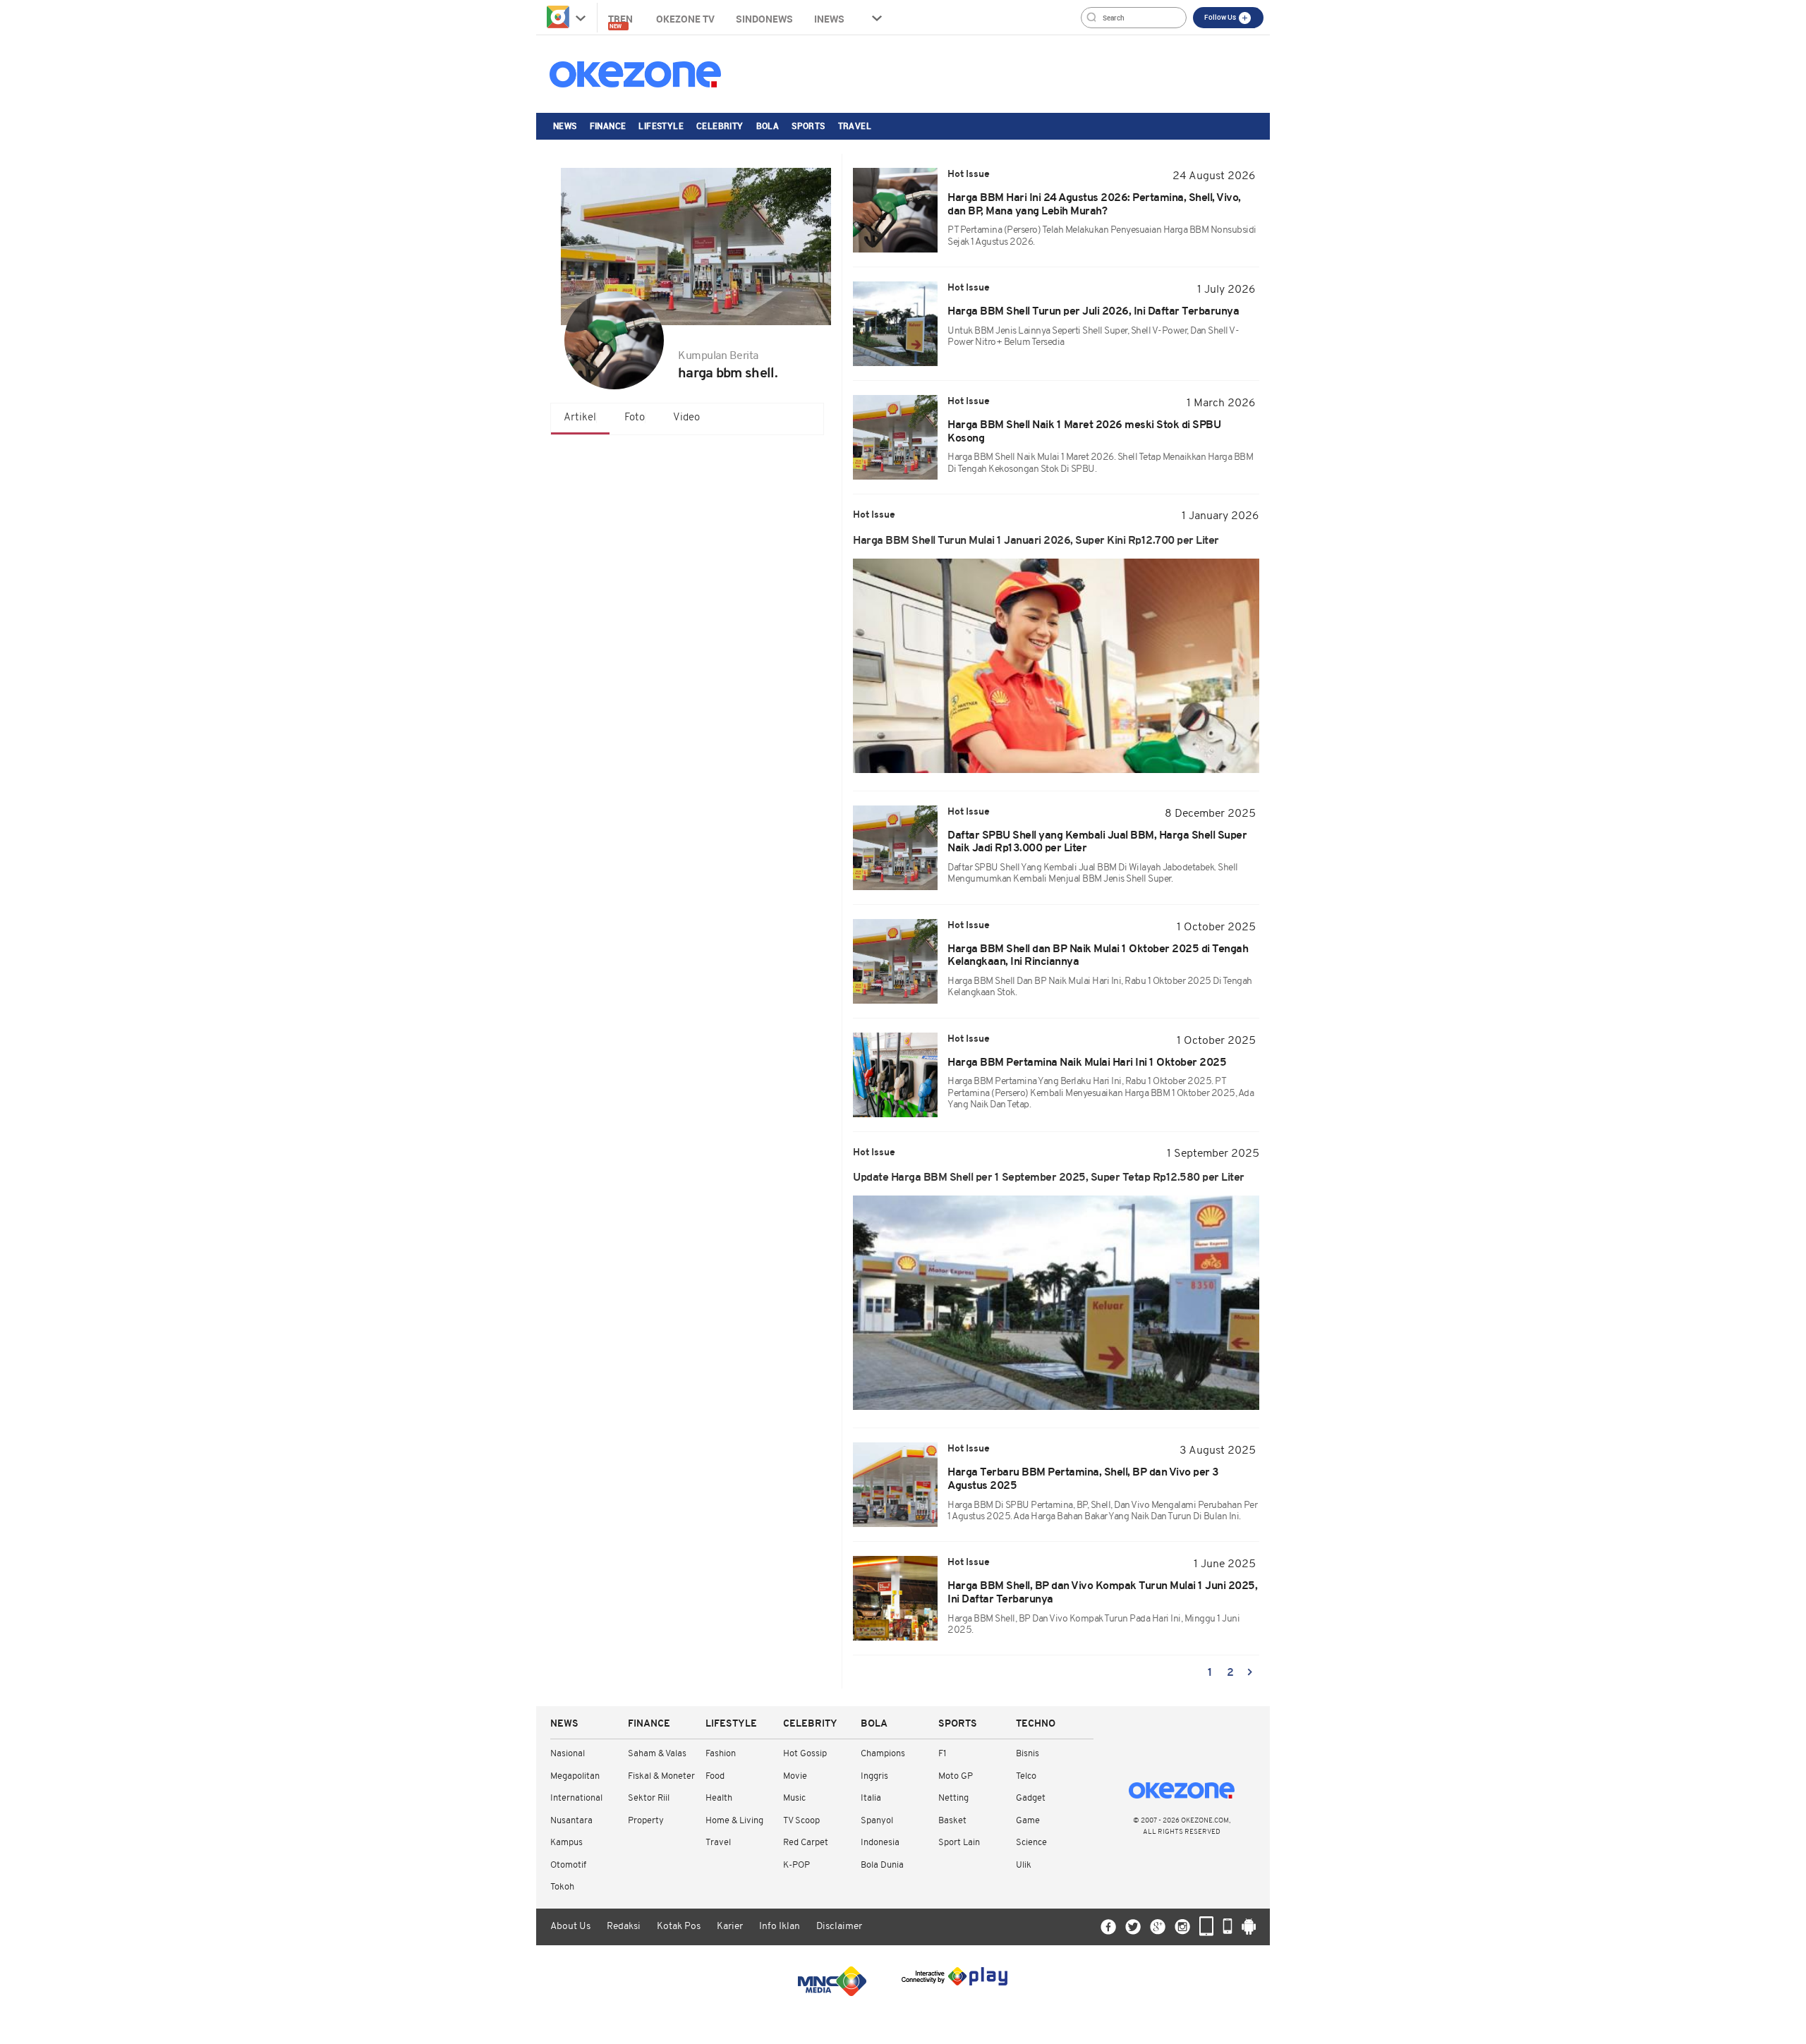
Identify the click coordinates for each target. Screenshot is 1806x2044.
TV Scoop (801, 1821)
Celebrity (720, 126)
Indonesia (880, 1843)
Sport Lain (959, 1843)
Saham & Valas (657, 1754)
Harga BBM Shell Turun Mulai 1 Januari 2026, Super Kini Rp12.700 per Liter (1036, 541)
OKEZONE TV (685, 19)
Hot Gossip (805, 1754)
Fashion (721, 1754)
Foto (635, 418)
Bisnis (1028, 1754)
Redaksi (624, 1927)
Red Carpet (806, 1843)
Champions (883, 1754)
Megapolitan (575, 1776)
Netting (953, 1798)
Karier (730, 1927)
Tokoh (562, 1887)
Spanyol (877, 1821)
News (565, 126)
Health (719, 1798)
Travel (855, 126)
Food (715, 1776)
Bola (768, 126)
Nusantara (571, 1821)
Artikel (580, 418)
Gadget (1031, 1798)
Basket (952, 1821)
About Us (570, 1927)
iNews (829, 19)
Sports (808, 126)
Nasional (568, 1754)
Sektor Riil (649, 1798)
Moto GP (956, 1776)
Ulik (1024, 1865)
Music (794, 1798)
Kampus (566, 1843)
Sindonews (764, 19)
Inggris (874, 1776)
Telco (1026, 1776)
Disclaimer (839, 1927)
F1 (942, 1754)
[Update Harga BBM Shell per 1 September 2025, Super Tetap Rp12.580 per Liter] (1056, 1303)
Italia (871, 1798)
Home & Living (734, 1821)
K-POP (796, 1865)
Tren (622, 21)
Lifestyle (661, 126)
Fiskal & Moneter (661, 1776)
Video (686, 418)
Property (646, 1821)
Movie (795, 1776)
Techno (1036, 1724)
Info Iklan (780, 1927)
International (576, 1798)
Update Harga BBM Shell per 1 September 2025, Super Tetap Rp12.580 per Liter (1049, 1178)
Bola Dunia (882, 1865)
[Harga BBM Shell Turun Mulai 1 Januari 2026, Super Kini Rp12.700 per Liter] (1056, 666)
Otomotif (568, 1865)
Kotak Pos (679, 1927)
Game (1028, 1821)
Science (1031, 1843)
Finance (608, 126)
